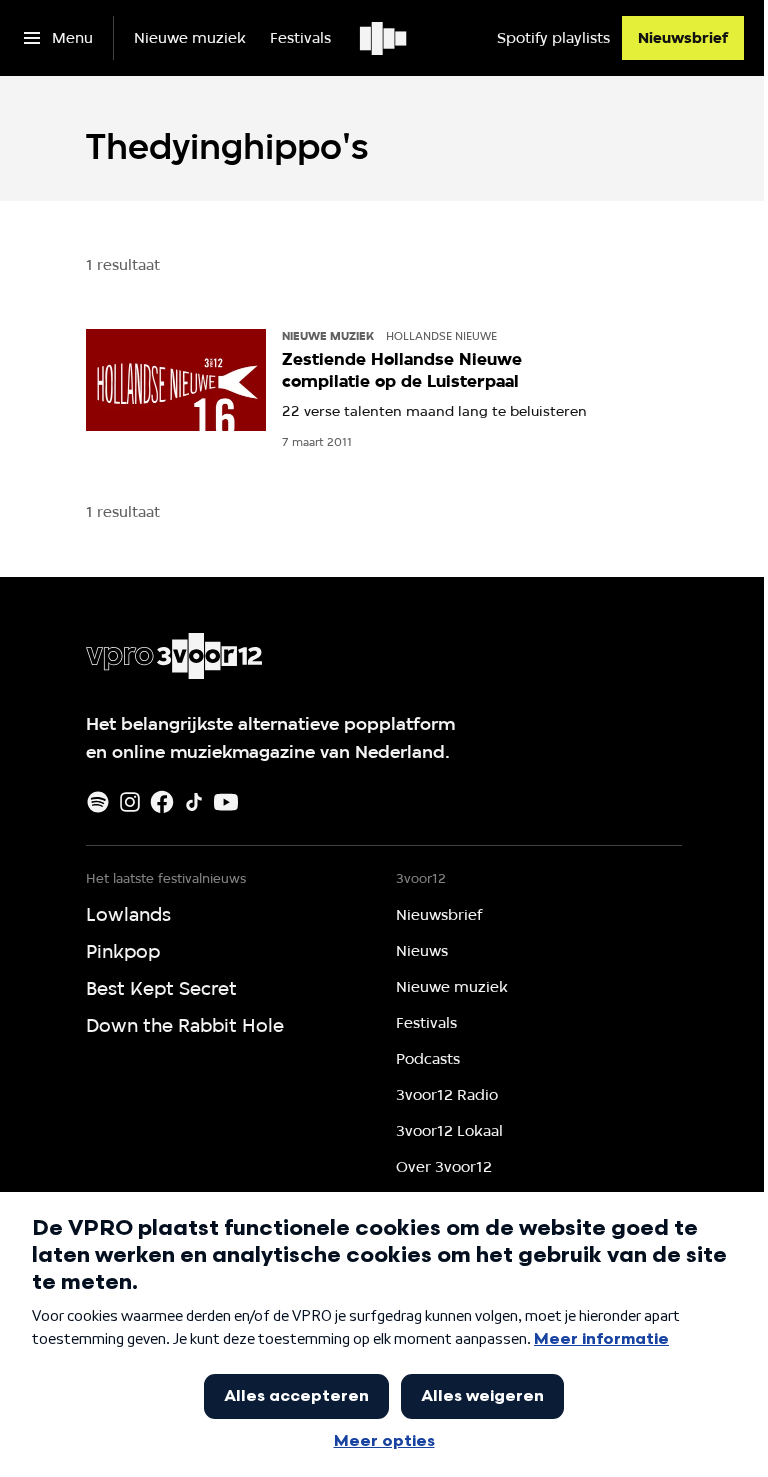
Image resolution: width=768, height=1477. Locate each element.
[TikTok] (194, 802)
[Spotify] (98, 802)
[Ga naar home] (384, 38)
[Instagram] (130, 802)
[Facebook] (162, 802)
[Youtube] (226, 802)
